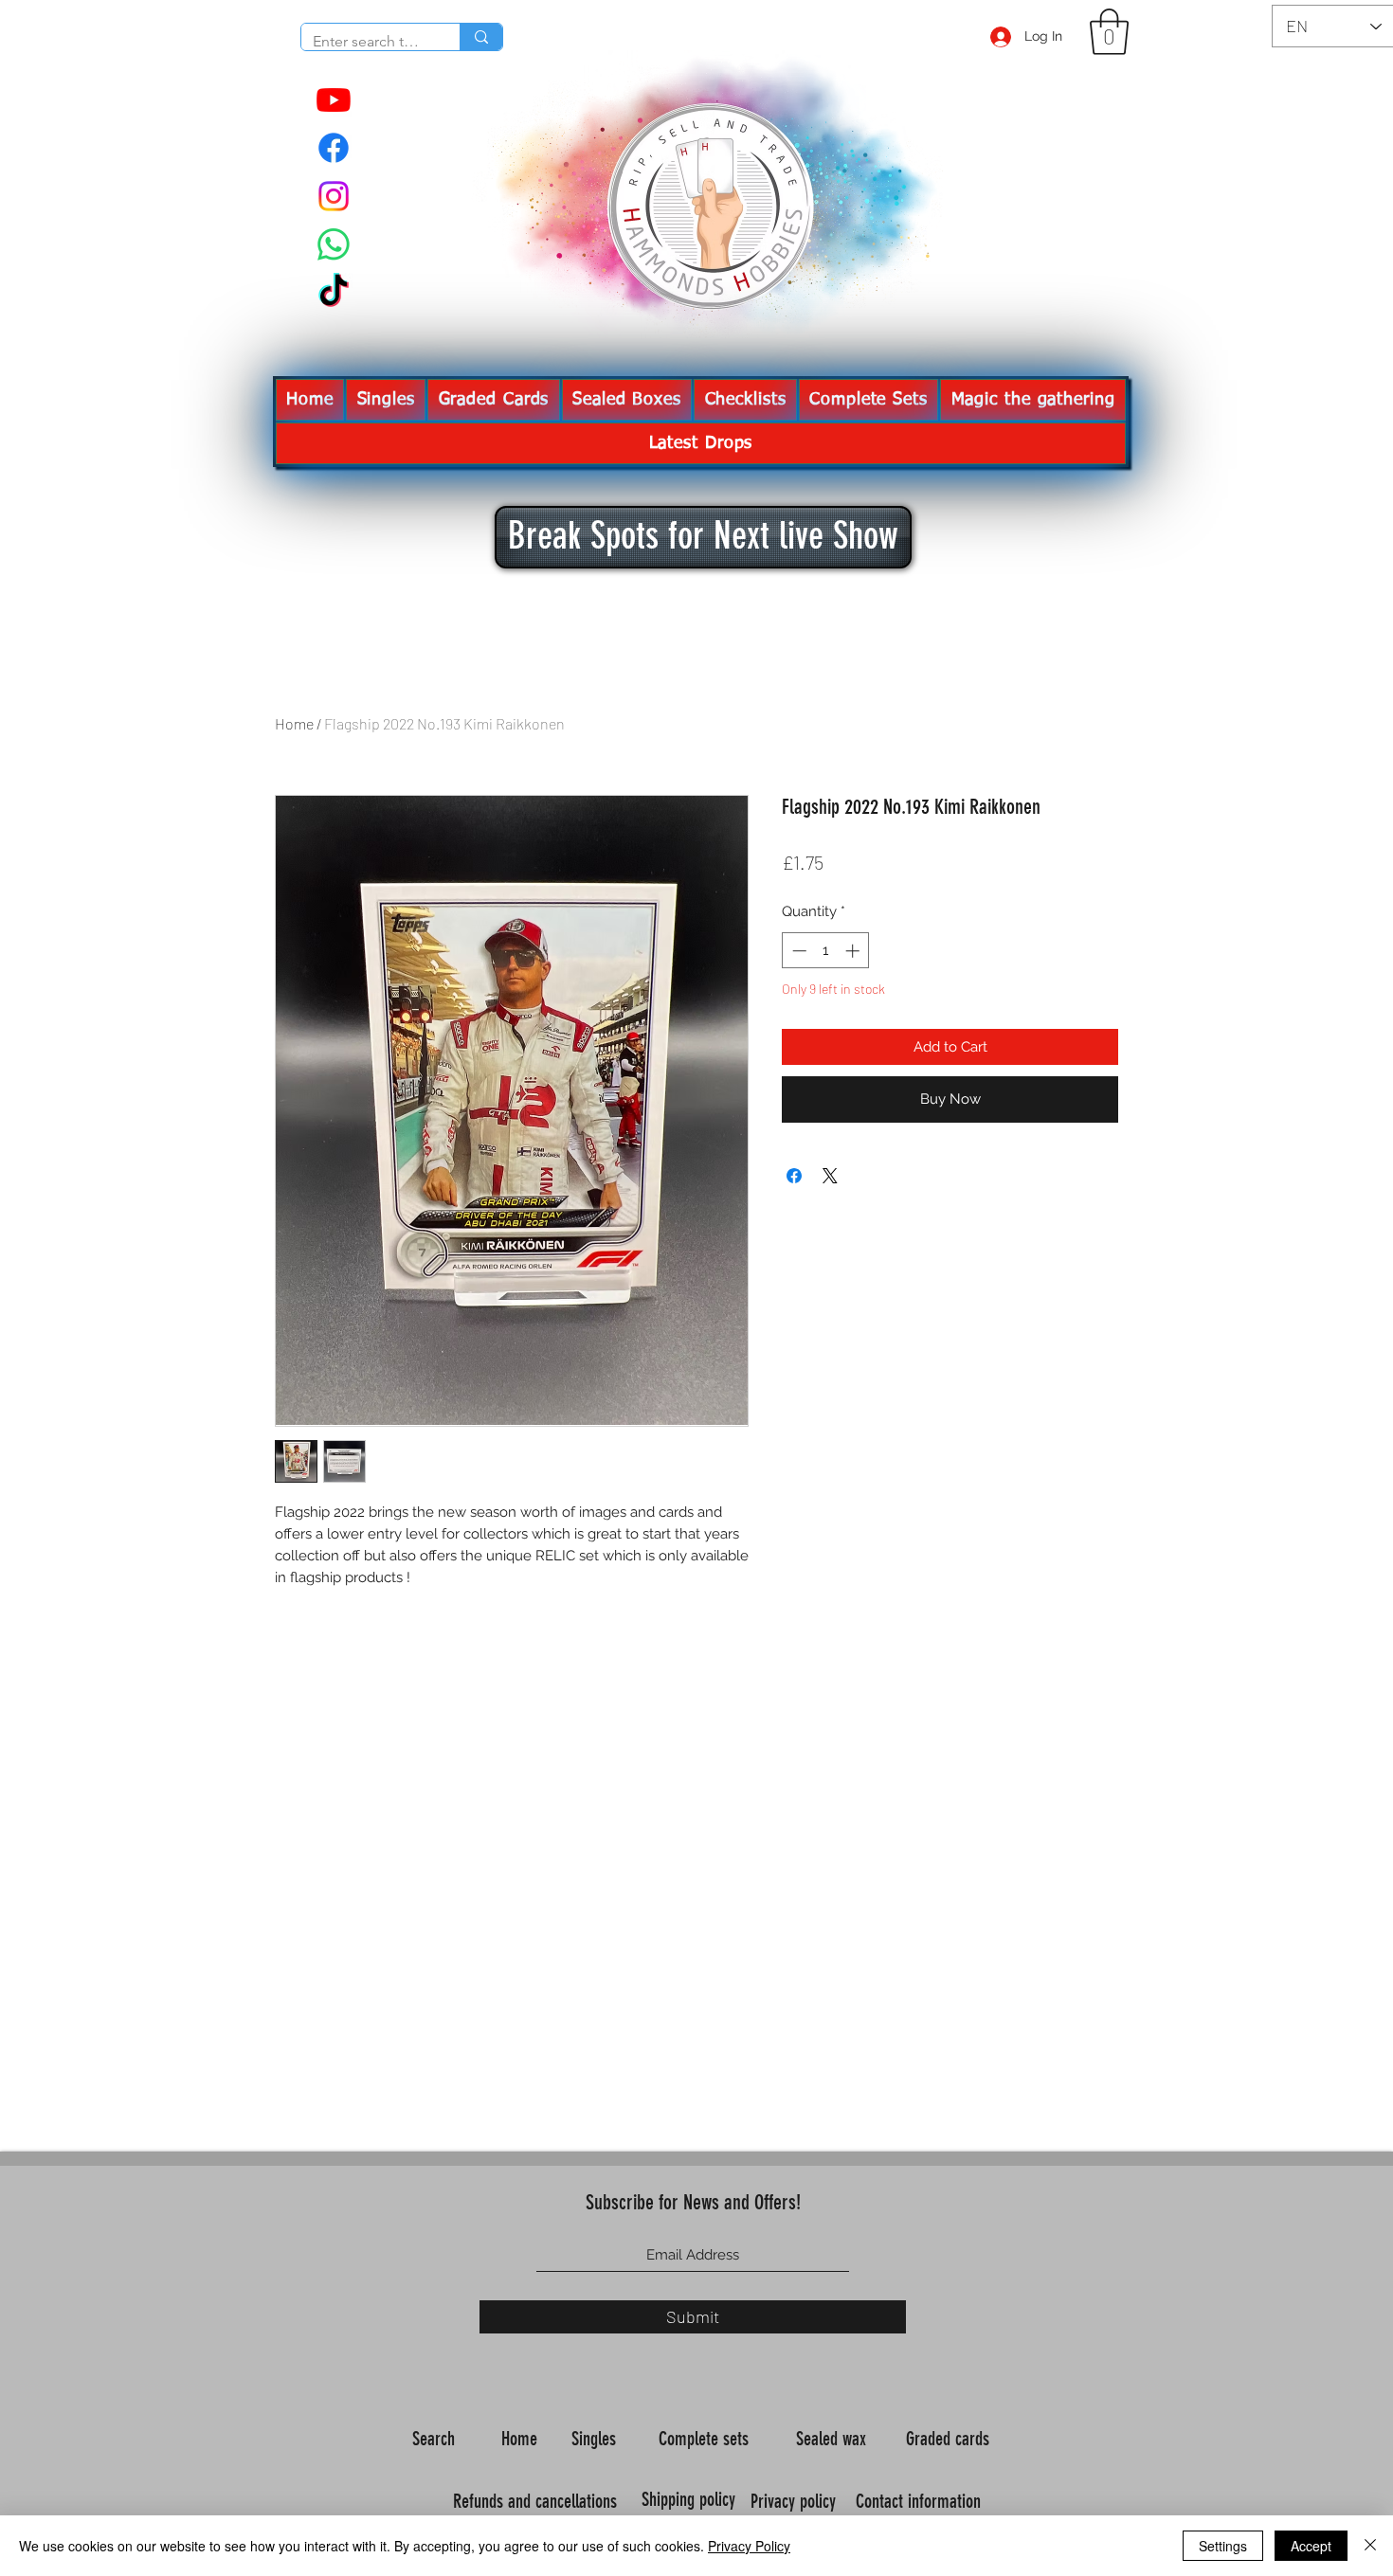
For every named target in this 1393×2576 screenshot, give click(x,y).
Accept (1311, 2546)
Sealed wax (833, 2439)
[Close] (1370, 2546)
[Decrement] (797, 951)
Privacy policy (796, 2501)
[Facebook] (334, 148)
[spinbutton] (826, 951)
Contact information (921, 2501)
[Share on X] (830, 1176)
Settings (1223, 2546)
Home (294, 723)
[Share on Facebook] (794, 1176)
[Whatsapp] (334, 244)
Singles (596, 2439)
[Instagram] (334, 196)
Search (436, 2439)
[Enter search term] (481, 37)
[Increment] (854, 951)
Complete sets (706, 2439)
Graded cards (950, 2439)
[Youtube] (334, 99)
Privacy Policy (749, 2546)
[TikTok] (334, 293)
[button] (1109, 32)
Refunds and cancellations (535, 2501)
